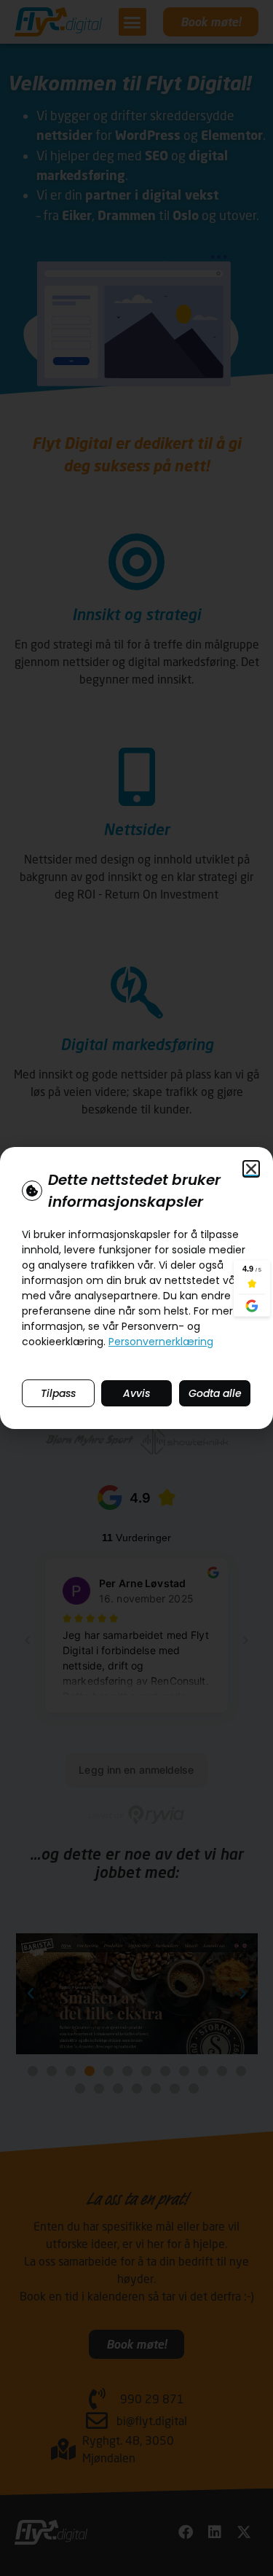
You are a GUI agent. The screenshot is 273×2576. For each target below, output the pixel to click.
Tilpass (58, 1393)
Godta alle (215, 1393)
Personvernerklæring (161, 1342)
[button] (251, 1169)
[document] (136, 1288)
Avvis (136, 1393)
